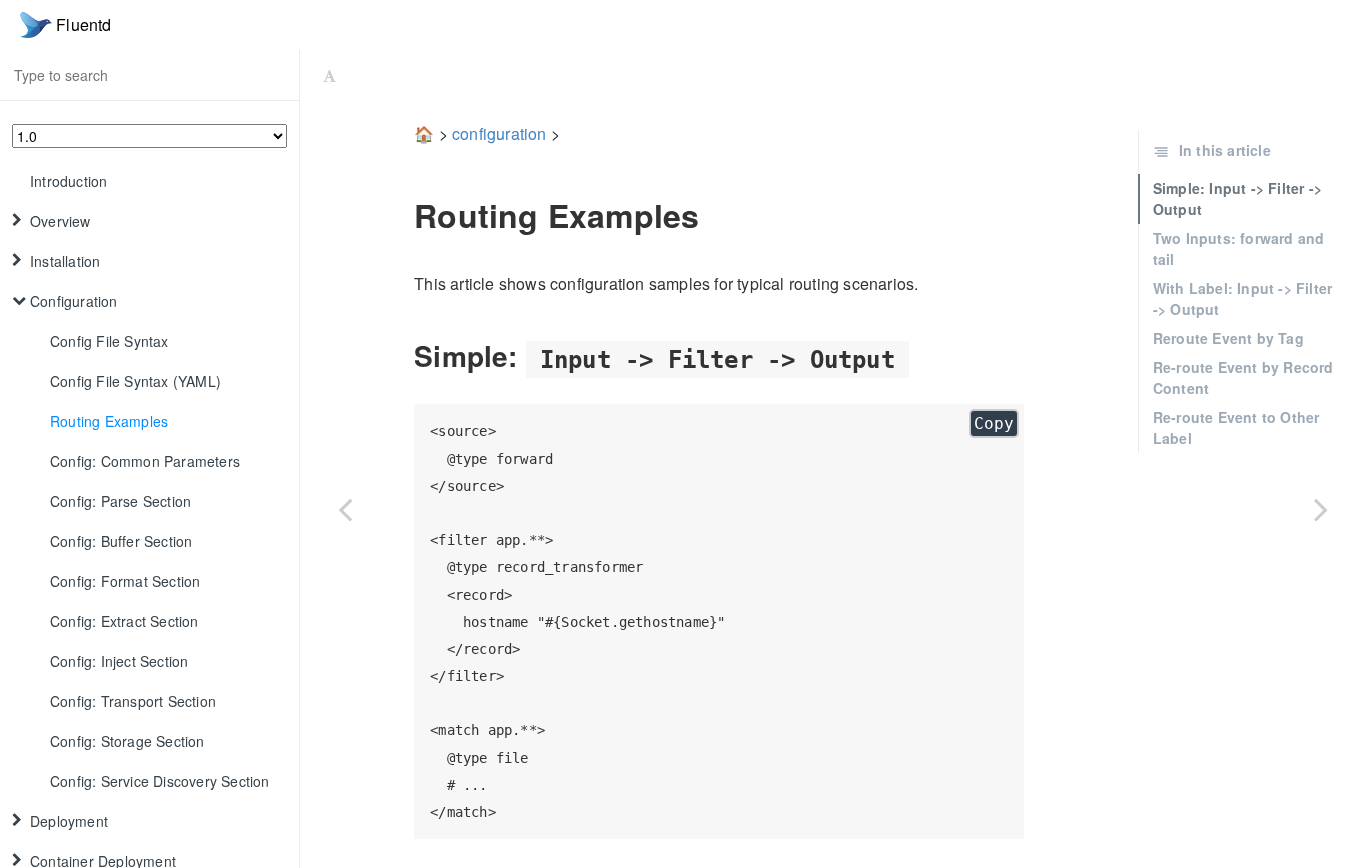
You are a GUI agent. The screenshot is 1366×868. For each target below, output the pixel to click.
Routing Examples (109, 421)
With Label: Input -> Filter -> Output (1242, 298)
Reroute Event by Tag (1228, 338)
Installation (65, 261)
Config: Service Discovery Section (160, 781)
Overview (60, 221)
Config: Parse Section (120, 501)
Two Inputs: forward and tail (1239, 248)
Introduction (68, 181)
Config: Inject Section (119, 661)
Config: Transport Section (133, 701)
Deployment (69, 821)
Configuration (74, 301)
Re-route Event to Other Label (1236, 427)
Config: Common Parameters (145, 461)
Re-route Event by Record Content (1243, 377)
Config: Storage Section (127, 741)
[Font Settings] (329, 75)
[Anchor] (400, 215)
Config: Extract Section (124, 621)
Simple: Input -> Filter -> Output (1237, 198)
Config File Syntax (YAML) (135, 381)
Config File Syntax (109, 341)
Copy (994, 423)
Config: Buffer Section (121, 541)
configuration (499, 133)
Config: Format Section (125, 581)
